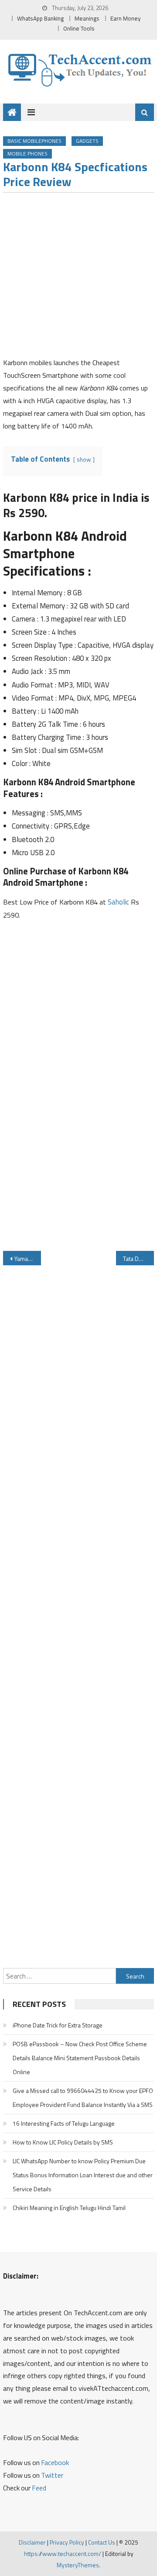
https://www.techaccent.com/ (63, 2554)
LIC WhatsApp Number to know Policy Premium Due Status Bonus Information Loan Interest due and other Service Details (83, 2175)
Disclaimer (32, 2542)
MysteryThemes (78, 2565)
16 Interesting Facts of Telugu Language (64, 2123)
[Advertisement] (78, 278)
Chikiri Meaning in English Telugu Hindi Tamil (69, 2208)
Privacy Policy (67, 2542)
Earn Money (126, 18)
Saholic (118, 902)
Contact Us (102, 2542)
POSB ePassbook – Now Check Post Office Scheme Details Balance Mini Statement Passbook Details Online (80, 2058)
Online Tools (79, 28)
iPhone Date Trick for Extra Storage (58, 2025)
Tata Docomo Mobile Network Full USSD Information (138, 1259)
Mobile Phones (27, 154)
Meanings (87, 18)
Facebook (55, 2462)
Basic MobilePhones (34, 141)
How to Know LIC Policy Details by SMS (63, 2142)
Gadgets (87, 141)
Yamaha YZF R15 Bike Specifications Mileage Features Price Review (27, 1259)
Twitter (52, 2475)
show (84, 459)
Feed (39, 2488)
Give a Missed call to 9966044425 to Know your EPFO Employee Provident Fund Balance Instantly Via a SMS (83, 2098)
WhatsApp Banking (40, 18)
